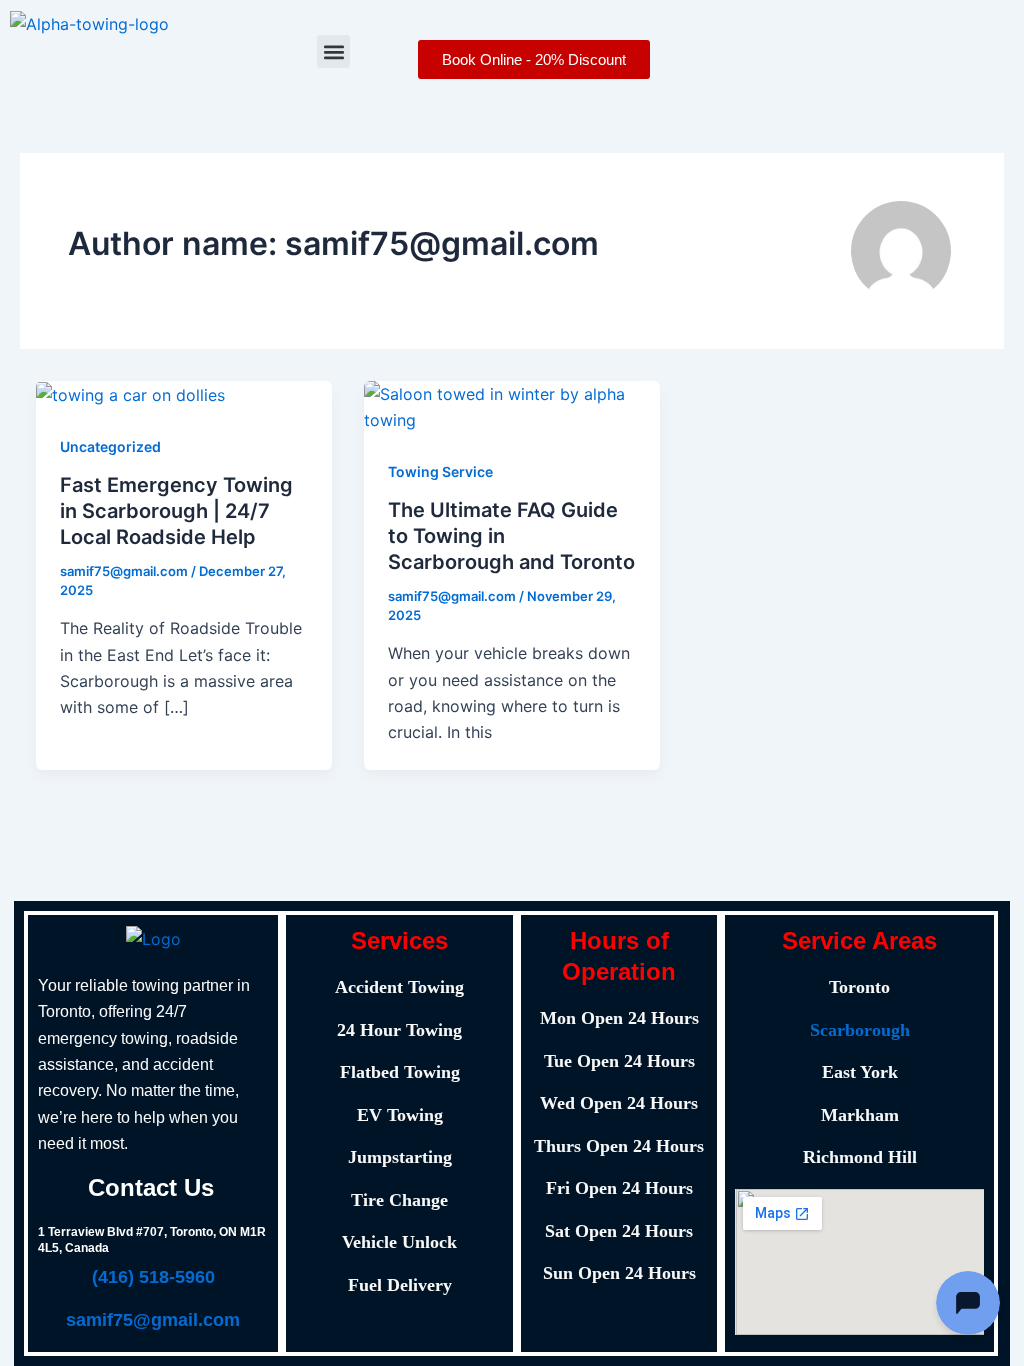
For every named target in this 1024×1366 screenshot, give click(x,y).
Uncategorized (110, 446)
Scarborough (860, 1030)
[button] (333, 51)
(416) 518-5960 (153, 1277)
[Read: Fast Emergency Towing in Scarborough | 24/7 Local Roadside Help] (130, 394)
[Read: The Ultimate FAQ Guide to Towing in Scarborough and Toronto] (512, 406)
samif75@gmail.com (153, 1320)
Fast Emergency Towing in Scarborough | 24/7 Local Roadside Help (176, 511)
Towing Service (440, 471)
